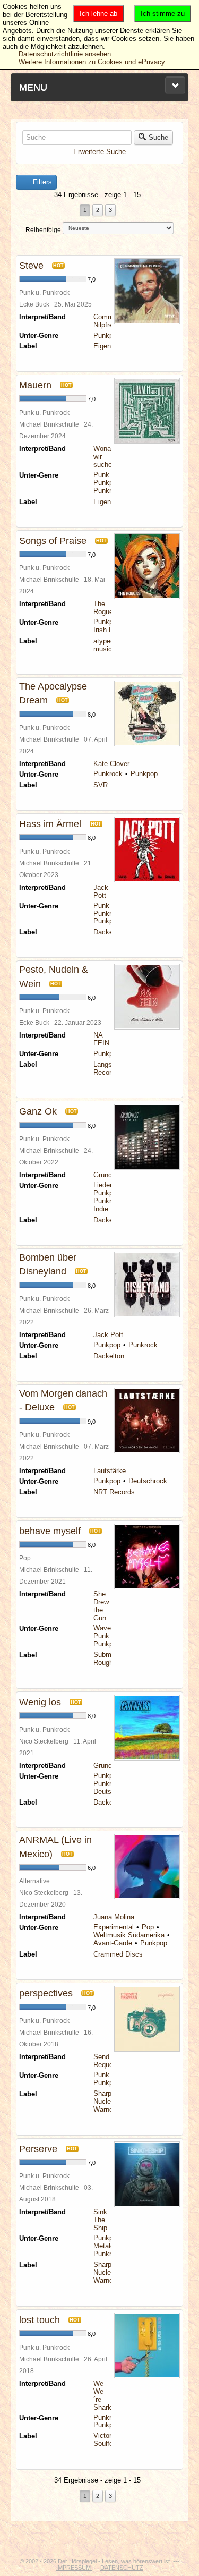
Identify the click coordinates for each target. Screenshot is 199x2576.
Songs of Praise (53, 541)
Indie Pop (108, 1209)
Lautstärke (110, 1471)
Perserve (38, 2149)
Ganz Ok (38, 1111)
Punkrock (108, 491)
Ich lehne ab (98, 14)
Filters (41, 182)
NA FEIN (101, 1039)
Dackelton (109, 932)
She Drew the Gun (101, 1606)
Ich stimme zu (163, 14)
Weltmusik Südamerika (129, 1935)
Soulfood (107, 2443)
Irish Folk (108, 630)
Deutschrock (148, 1481)
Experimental (114, 1927)
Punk (101, 475)
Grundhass (110, 1175)
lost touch (40, 2320)
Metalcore (109, 2246)
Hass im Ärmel (50, 824)
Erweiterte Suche (99, 152)
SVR (101, 785)
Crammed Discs (118, 1954)
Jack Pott (101, 891)
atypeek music (106, 645)
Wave (102, 1628)
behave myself (50, 1531)
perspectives (46, 1993)
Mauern (35, 385)
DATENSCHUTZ (122, 2568)
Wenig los (40, 1702)
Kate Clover (111, 764)
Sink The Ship (100, 2220)
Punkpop (107, 335)
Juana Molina (114, 1917)
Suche (158, 137)
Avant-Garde (113, 1943)
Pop (148, 1927)
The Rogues (105, 608)
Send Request (106, 2061)
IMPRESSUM (74, 2568)
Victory (104, 2435)
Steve (31, 266)
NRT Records (114, 1492)
